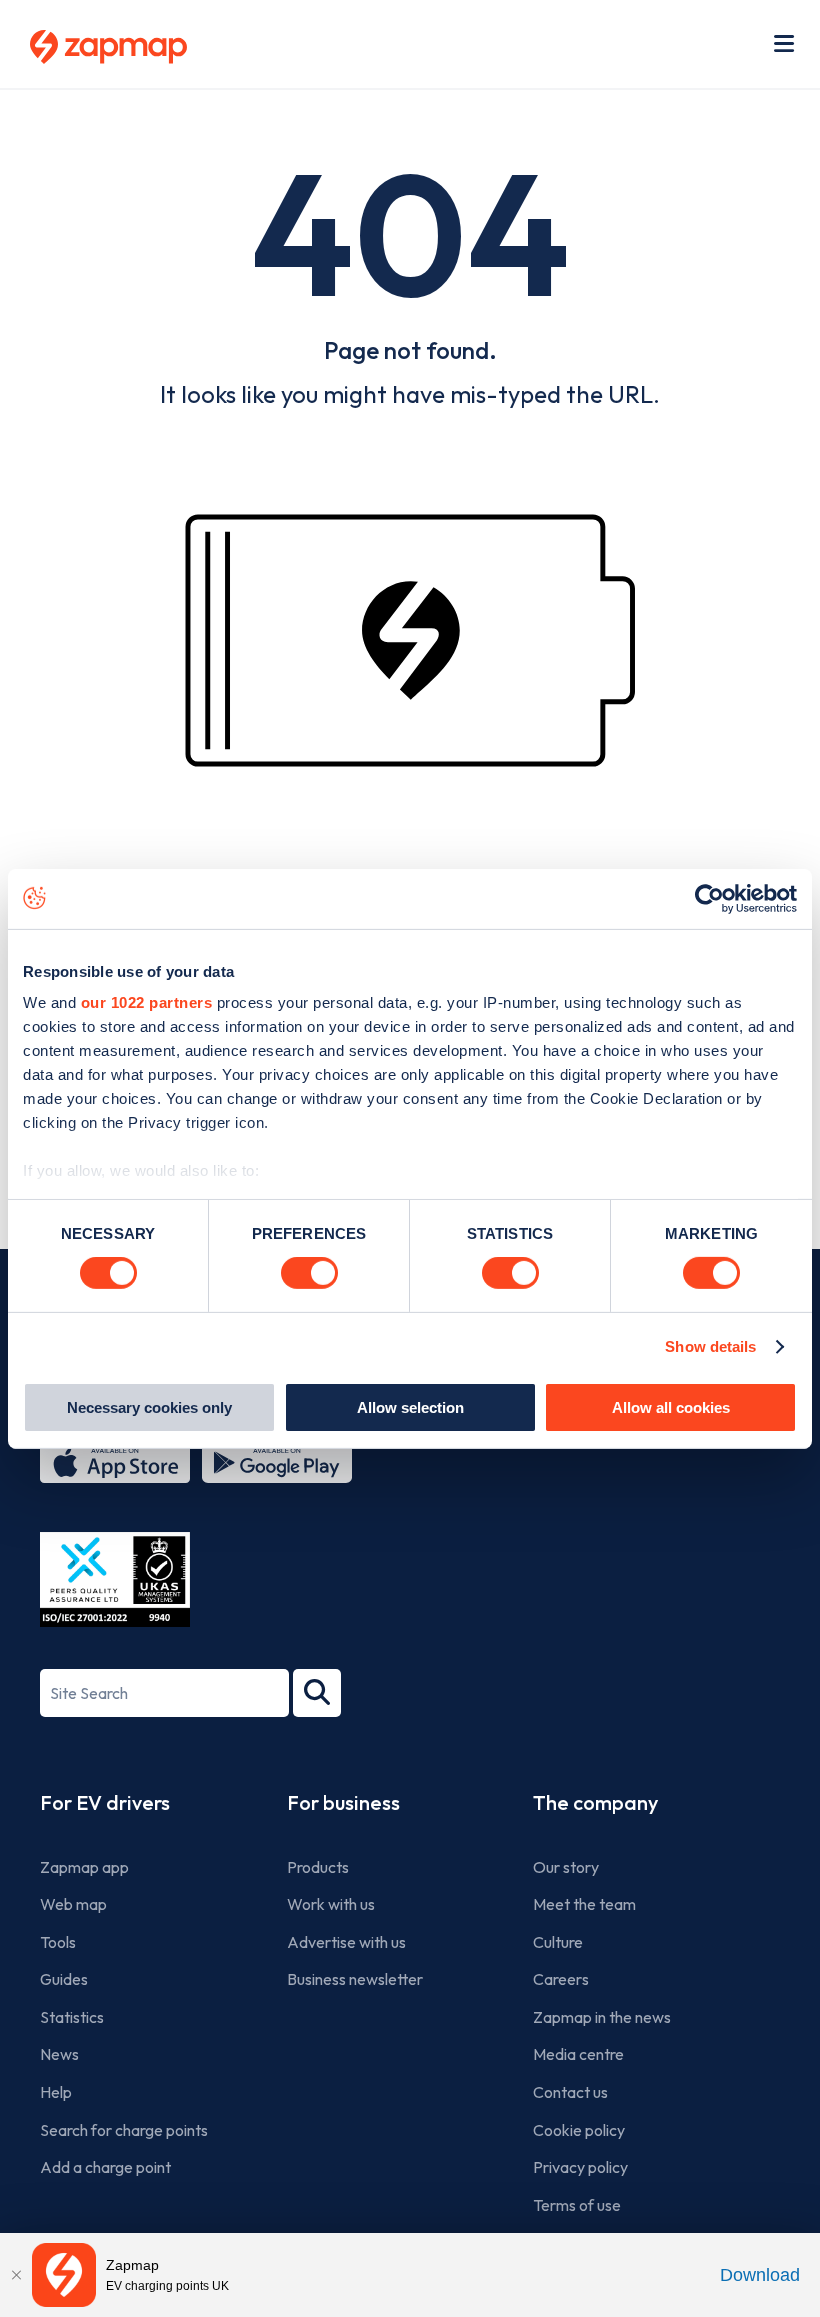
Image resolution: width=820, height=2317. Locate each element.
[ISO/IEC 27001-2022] (115, 1579)
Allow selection (410, 1407)
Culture (558, 1942)
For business (343, 1802)
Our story (566, 1867)
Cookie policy (579, 2130)
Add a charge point (105, 2167)
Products (318, 1867)
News (59, 2054)
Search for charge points (124, 2130)
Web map (73, 1904)
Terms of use (577, 2205)
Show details (710, 1346)
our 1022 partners (147, 1002)
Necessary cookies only (149, 1407)
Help (56, 2092)
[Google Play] (277, 1463)
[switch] (309, 1273)
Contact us (570, 2092)
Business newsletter (355, 1979)
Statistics (72, 2017)
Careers (561, 1979)
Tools (58, 1942)
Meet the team (584, 1904)
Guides (64, 1979)
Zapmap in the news (602, 2017)
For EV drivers (105, 1802)
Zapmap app (84, 1867)
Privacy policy (580, 2167)
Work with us (331, 1904)
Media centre (578, 2054)
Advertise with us (346, 1942)
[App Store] (115, 1463)
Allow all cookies (671, 1407)
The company (595, 1802)
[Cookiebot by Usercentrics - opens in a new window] (709, 898)
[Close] (16, 2275)
